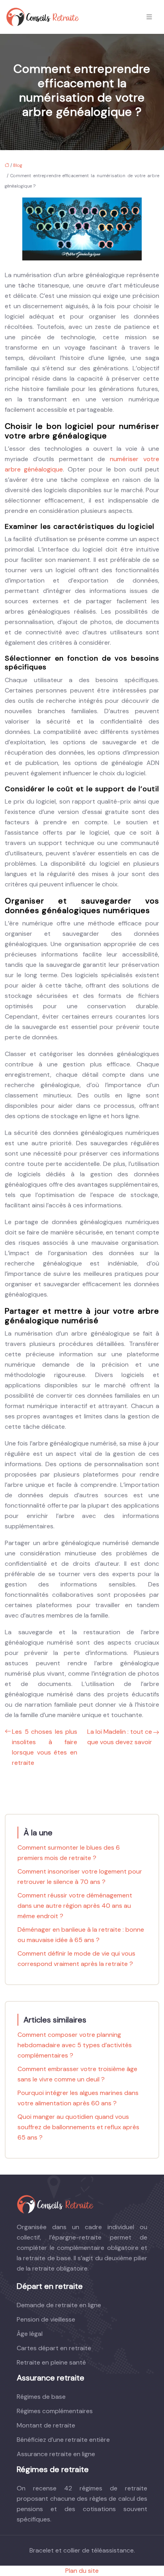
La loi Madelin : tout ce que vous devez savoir (120, 1737)
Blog (18, 165)
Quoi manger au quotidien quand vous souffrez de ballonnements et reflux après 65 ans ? (78, 2127)
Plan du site (82, 2571)
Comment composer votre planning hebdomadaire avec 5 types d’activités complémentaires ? (75, 2045)
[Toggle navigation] (149, 17)
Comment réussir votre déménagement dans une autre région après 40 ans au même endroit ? (75, 1906)
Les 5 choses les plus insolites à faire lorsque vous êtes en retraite (45, 1747)
